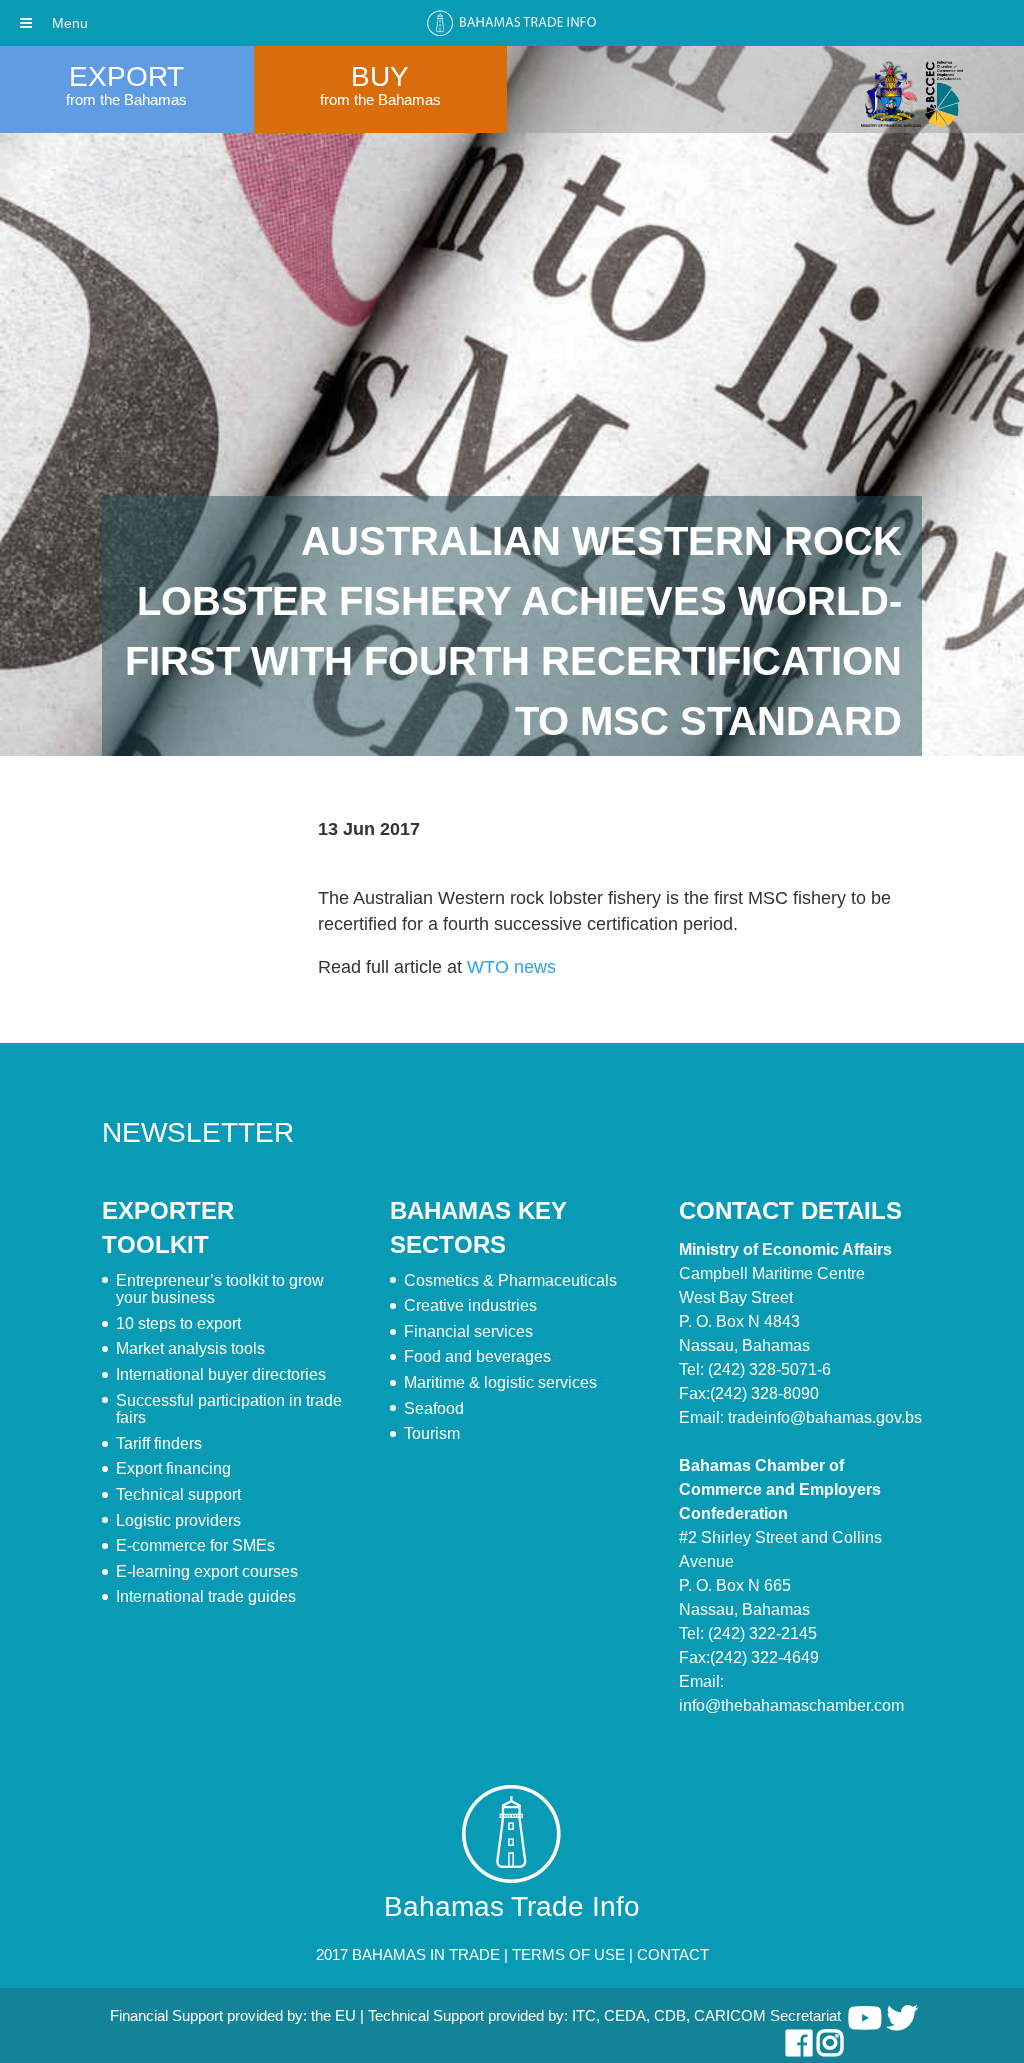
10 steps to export (178, 1323)
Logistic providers (178, 1520)
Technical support (178, 1494)
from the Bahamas (126, 99)
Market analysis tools (190, 1348)
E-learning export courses (207, 1571)
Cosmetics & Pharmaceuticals (510, 1280)
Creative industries (470, 1305)
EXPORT (126, 76)
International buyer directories (221, 1374)
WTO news (511, 967)
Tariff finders (159, 1443)
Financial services (468, 1331)
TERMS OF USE (568, 1954)
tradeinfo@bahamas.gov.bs (825, 1417)
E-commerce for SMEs (195, 1545)
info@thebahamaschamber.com (791, 1705)
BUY (380, 76)
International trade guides (206, 1596)
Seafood (434, 1408)
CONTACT (673, 1954)
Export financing (173, 1468)
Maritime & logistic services (500, 1382)
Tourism (432, 1433)
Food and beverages (477, 1356)
